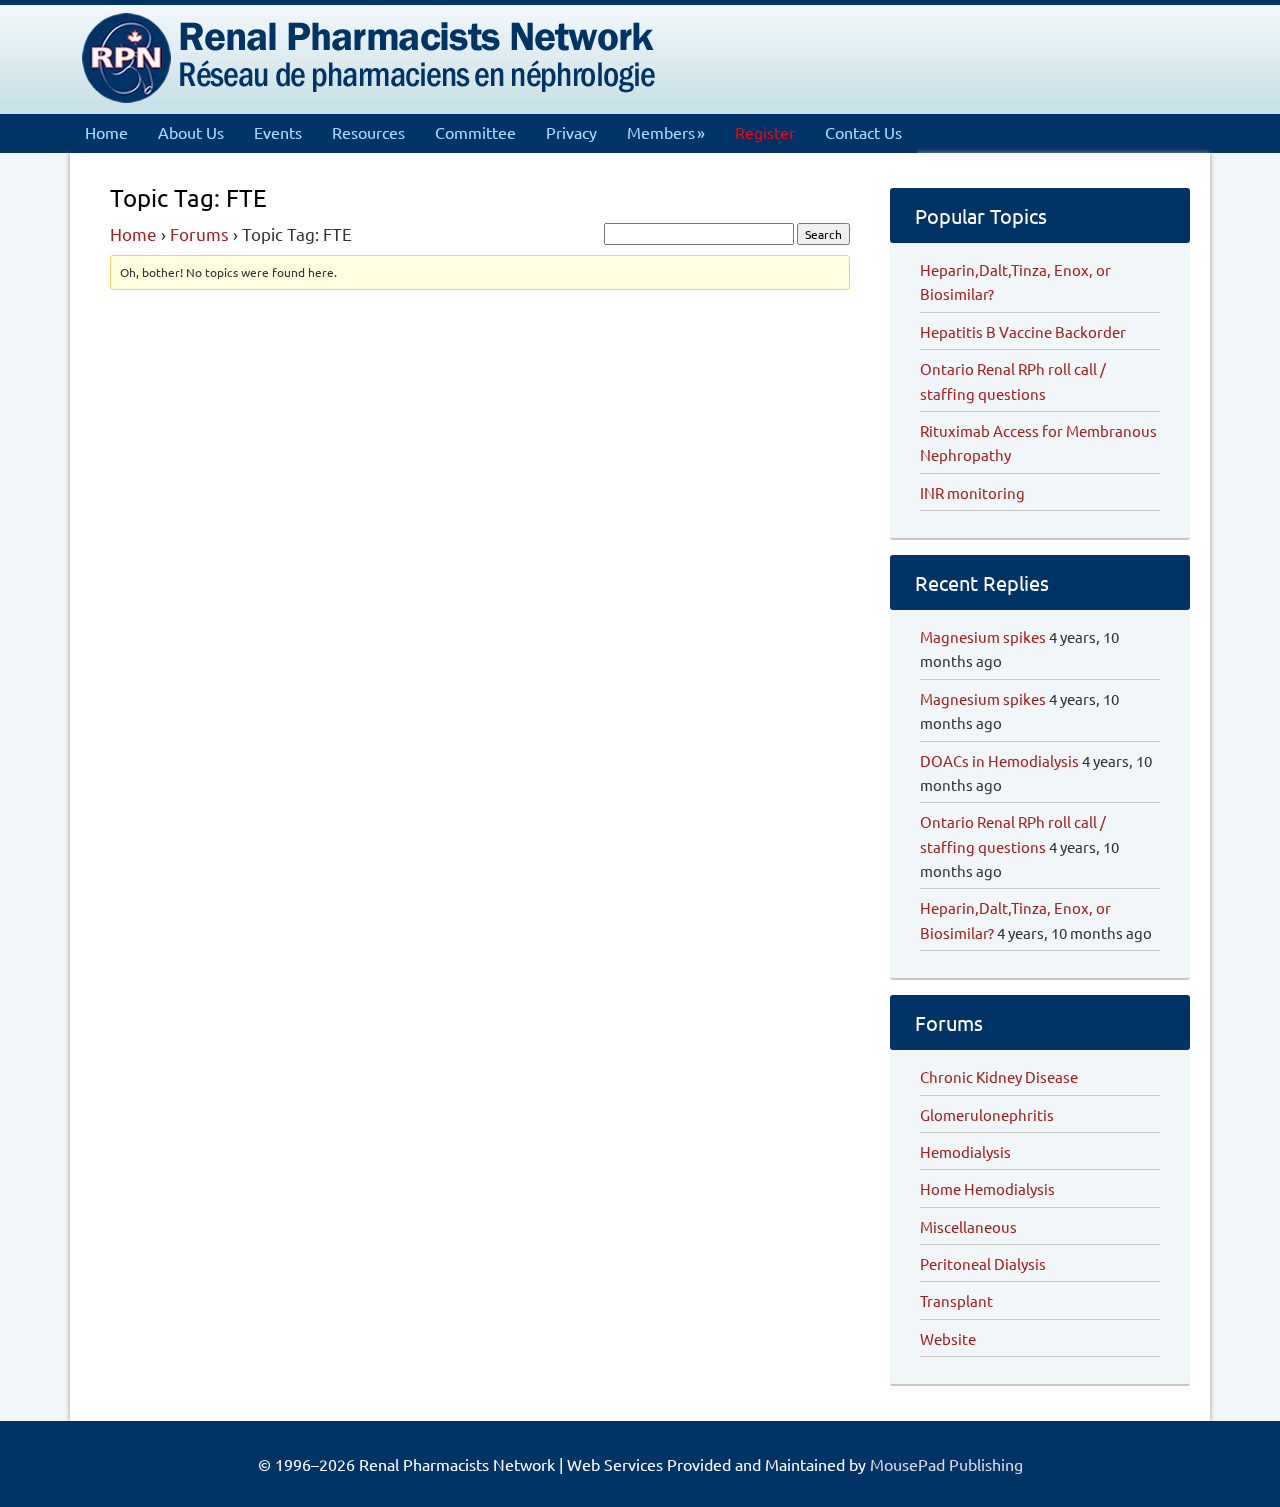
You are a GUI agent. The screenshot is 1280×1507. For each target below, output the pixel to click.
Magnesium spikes (983, 636)
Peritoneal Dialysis (983, 1263)
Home (133, 233)
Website (948, 1338)
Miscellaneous (968, 1226)
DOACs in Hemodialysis (999, 760)
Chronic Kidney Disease (999, 1076)
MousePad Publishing (944, 1464)
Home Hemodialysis (987, 1188)
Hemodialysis (965, 1151)
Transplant (956, 1300)
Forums (199, 233)
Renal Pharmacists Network (370, 55)
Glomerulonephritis (987, 1114)
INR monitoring (972, 492)
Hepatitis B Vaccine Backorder (1023, 331)
